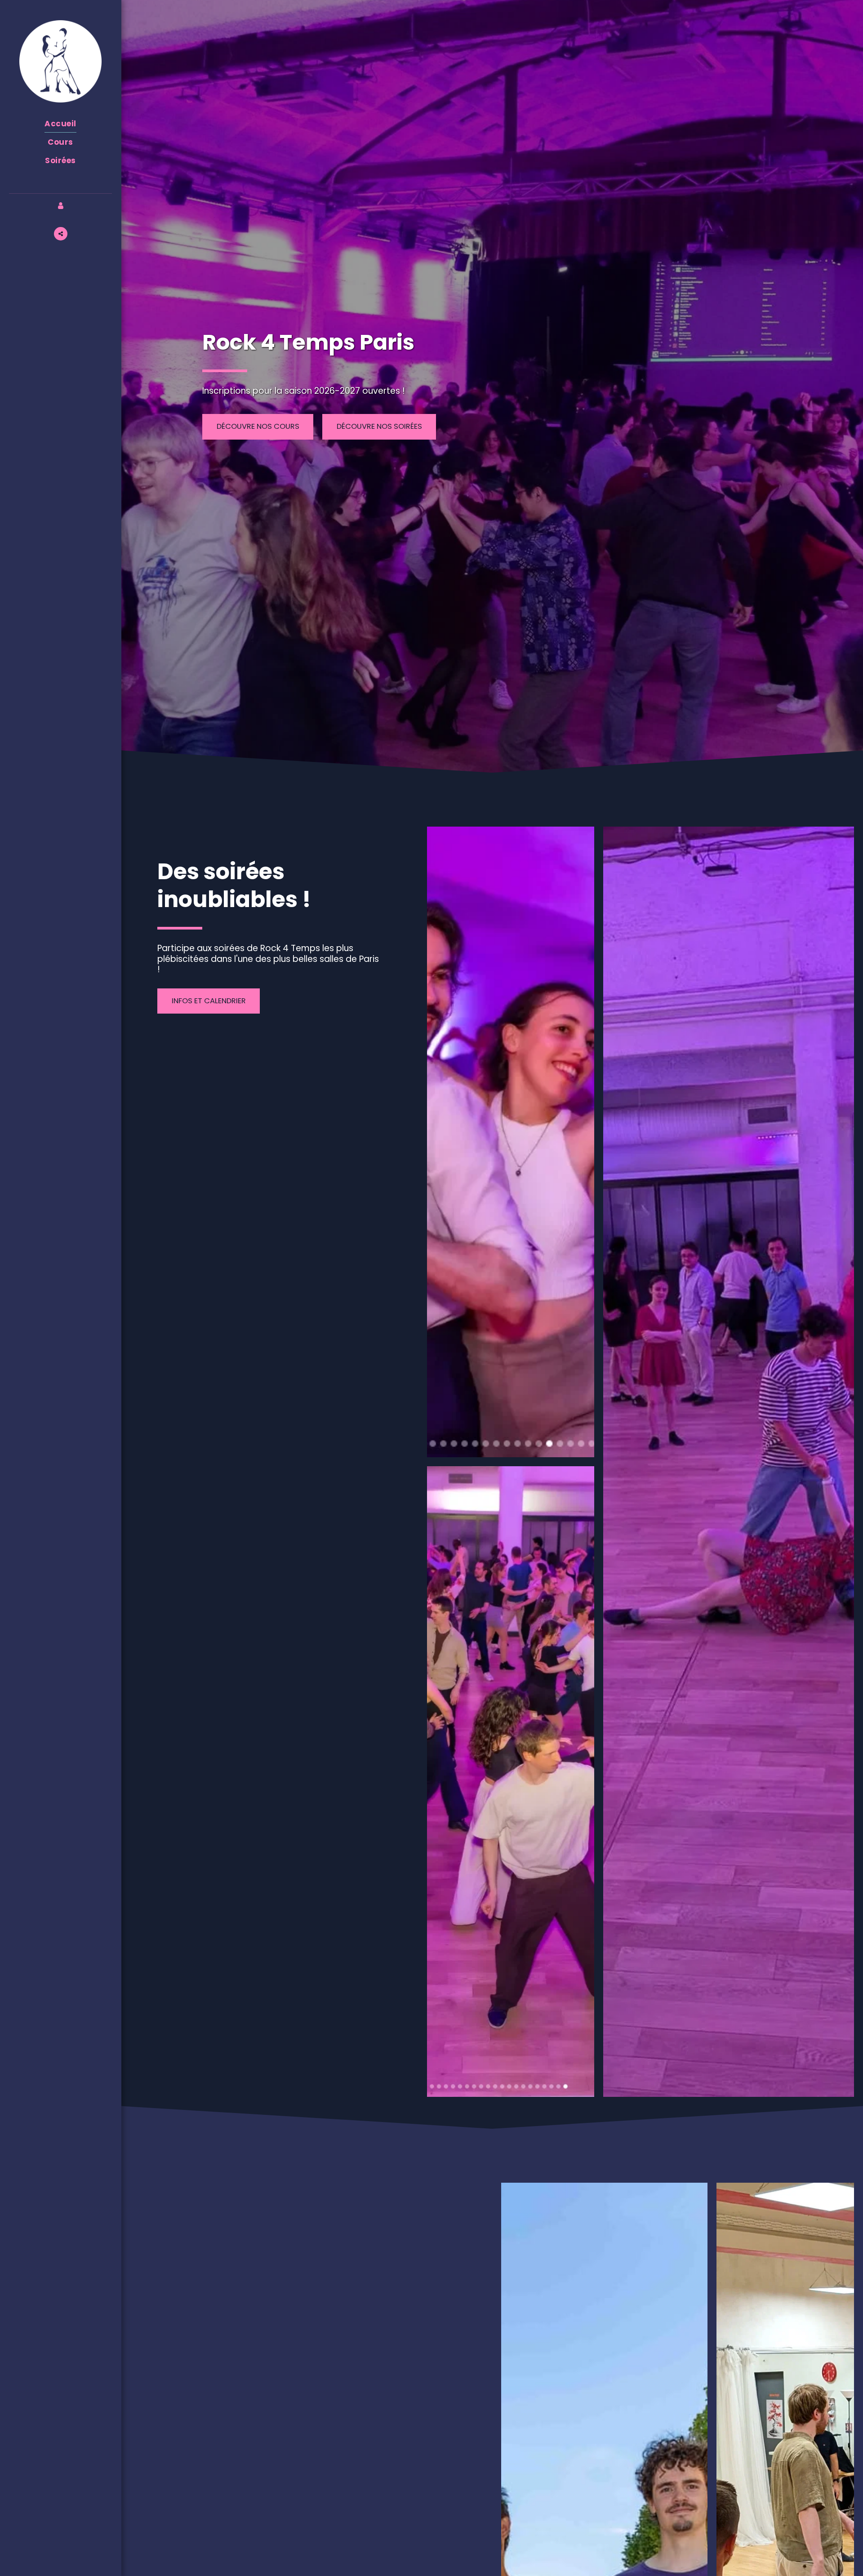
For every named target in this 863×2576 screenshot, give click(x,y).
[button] (61, 234)
